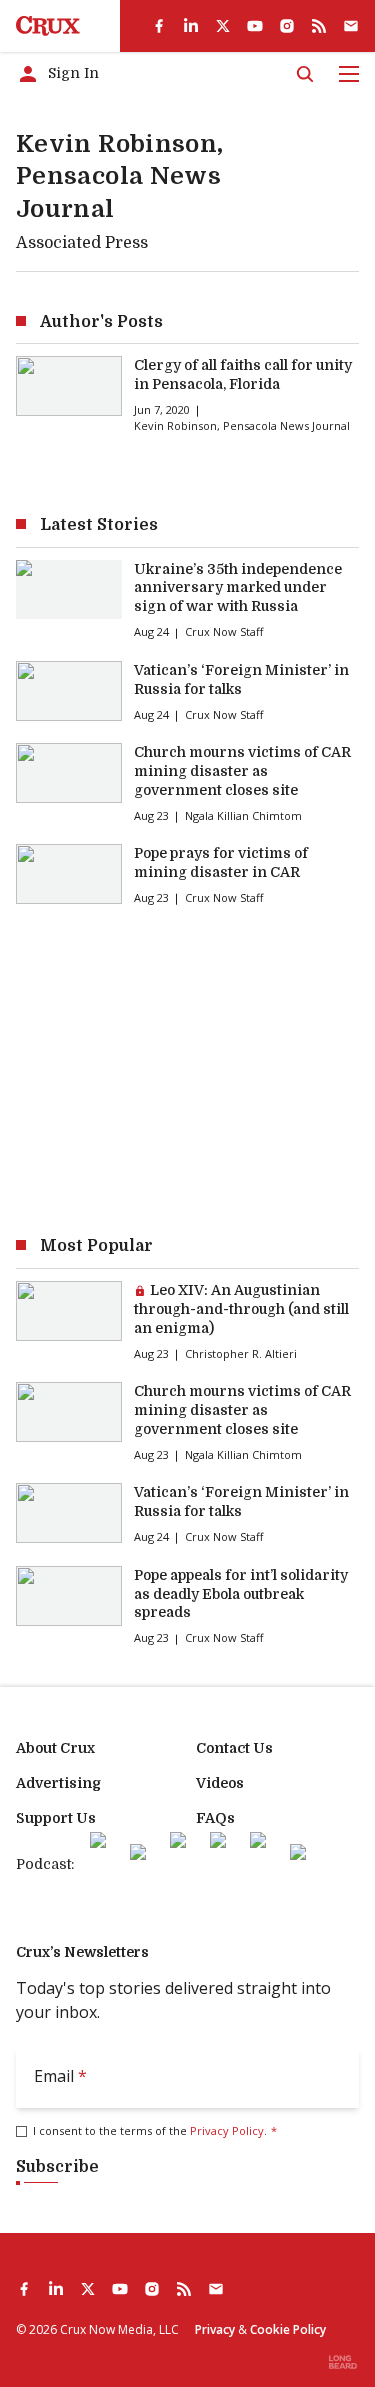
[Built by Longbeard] (343, 2362)
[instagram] (287, 26)
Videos (220, 1783)
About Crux (55, 1748)
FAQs (215, 1818)
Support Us (56, 1818)
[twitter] (223, 26)
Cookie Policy (288, 2329)
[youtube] (255, 26)
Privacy (215, 2329)
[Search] (305, 74)
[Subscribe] (351, 26)
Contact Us (234, 1748)
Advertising (58, 1783)
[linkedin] (191, 26)
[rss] (319, 26)
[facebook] (159, 26)
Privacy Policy (227, 2130)
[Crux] (48, 26)
